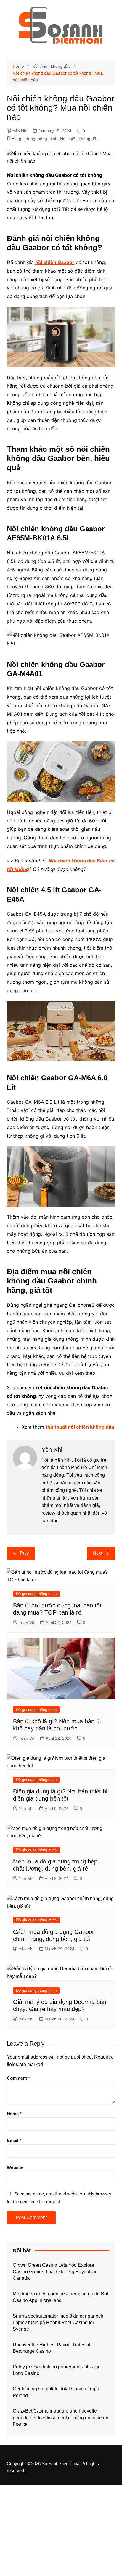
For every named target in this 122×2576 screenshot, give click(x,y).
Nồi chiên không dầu (79, 139)
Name (14, 2114)
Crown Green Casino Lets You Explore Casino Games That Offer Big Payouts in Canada (55, 2272)
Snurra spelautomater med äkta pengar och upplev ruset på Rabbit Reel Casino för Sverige (58, 2323)
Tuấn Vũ (27, 1623)
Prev (24, 1553)
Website (15, 2167)
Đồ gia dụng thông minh (35, 139)
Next (98, 1553)
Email (14, 2140)
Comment (18, 2078)
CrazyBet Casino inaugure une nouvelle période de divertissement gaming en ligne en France (61, 2418)
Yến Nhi (20, 131)
